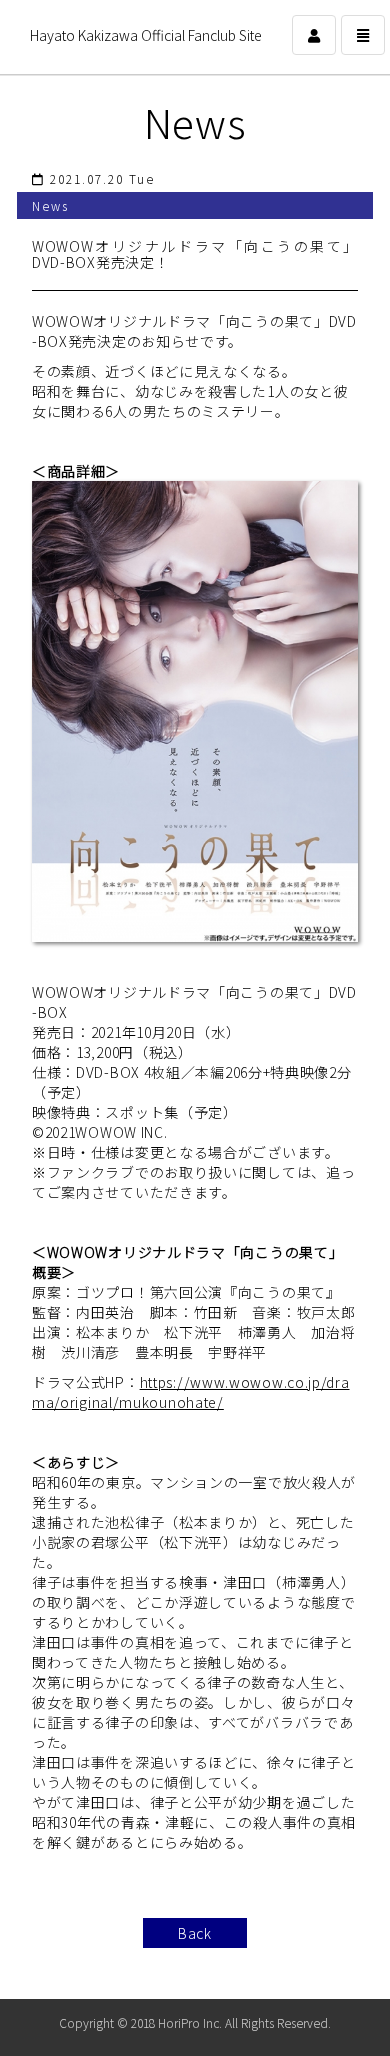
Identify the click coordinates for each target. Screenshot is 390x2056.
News (195, 122)
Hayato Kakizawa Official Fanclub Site (146, 35)
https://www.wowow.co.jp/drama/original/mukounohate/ (191, 1392)
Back (195, 1933)
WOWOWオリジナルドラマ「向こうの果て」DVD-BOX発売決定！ (195, 253)
